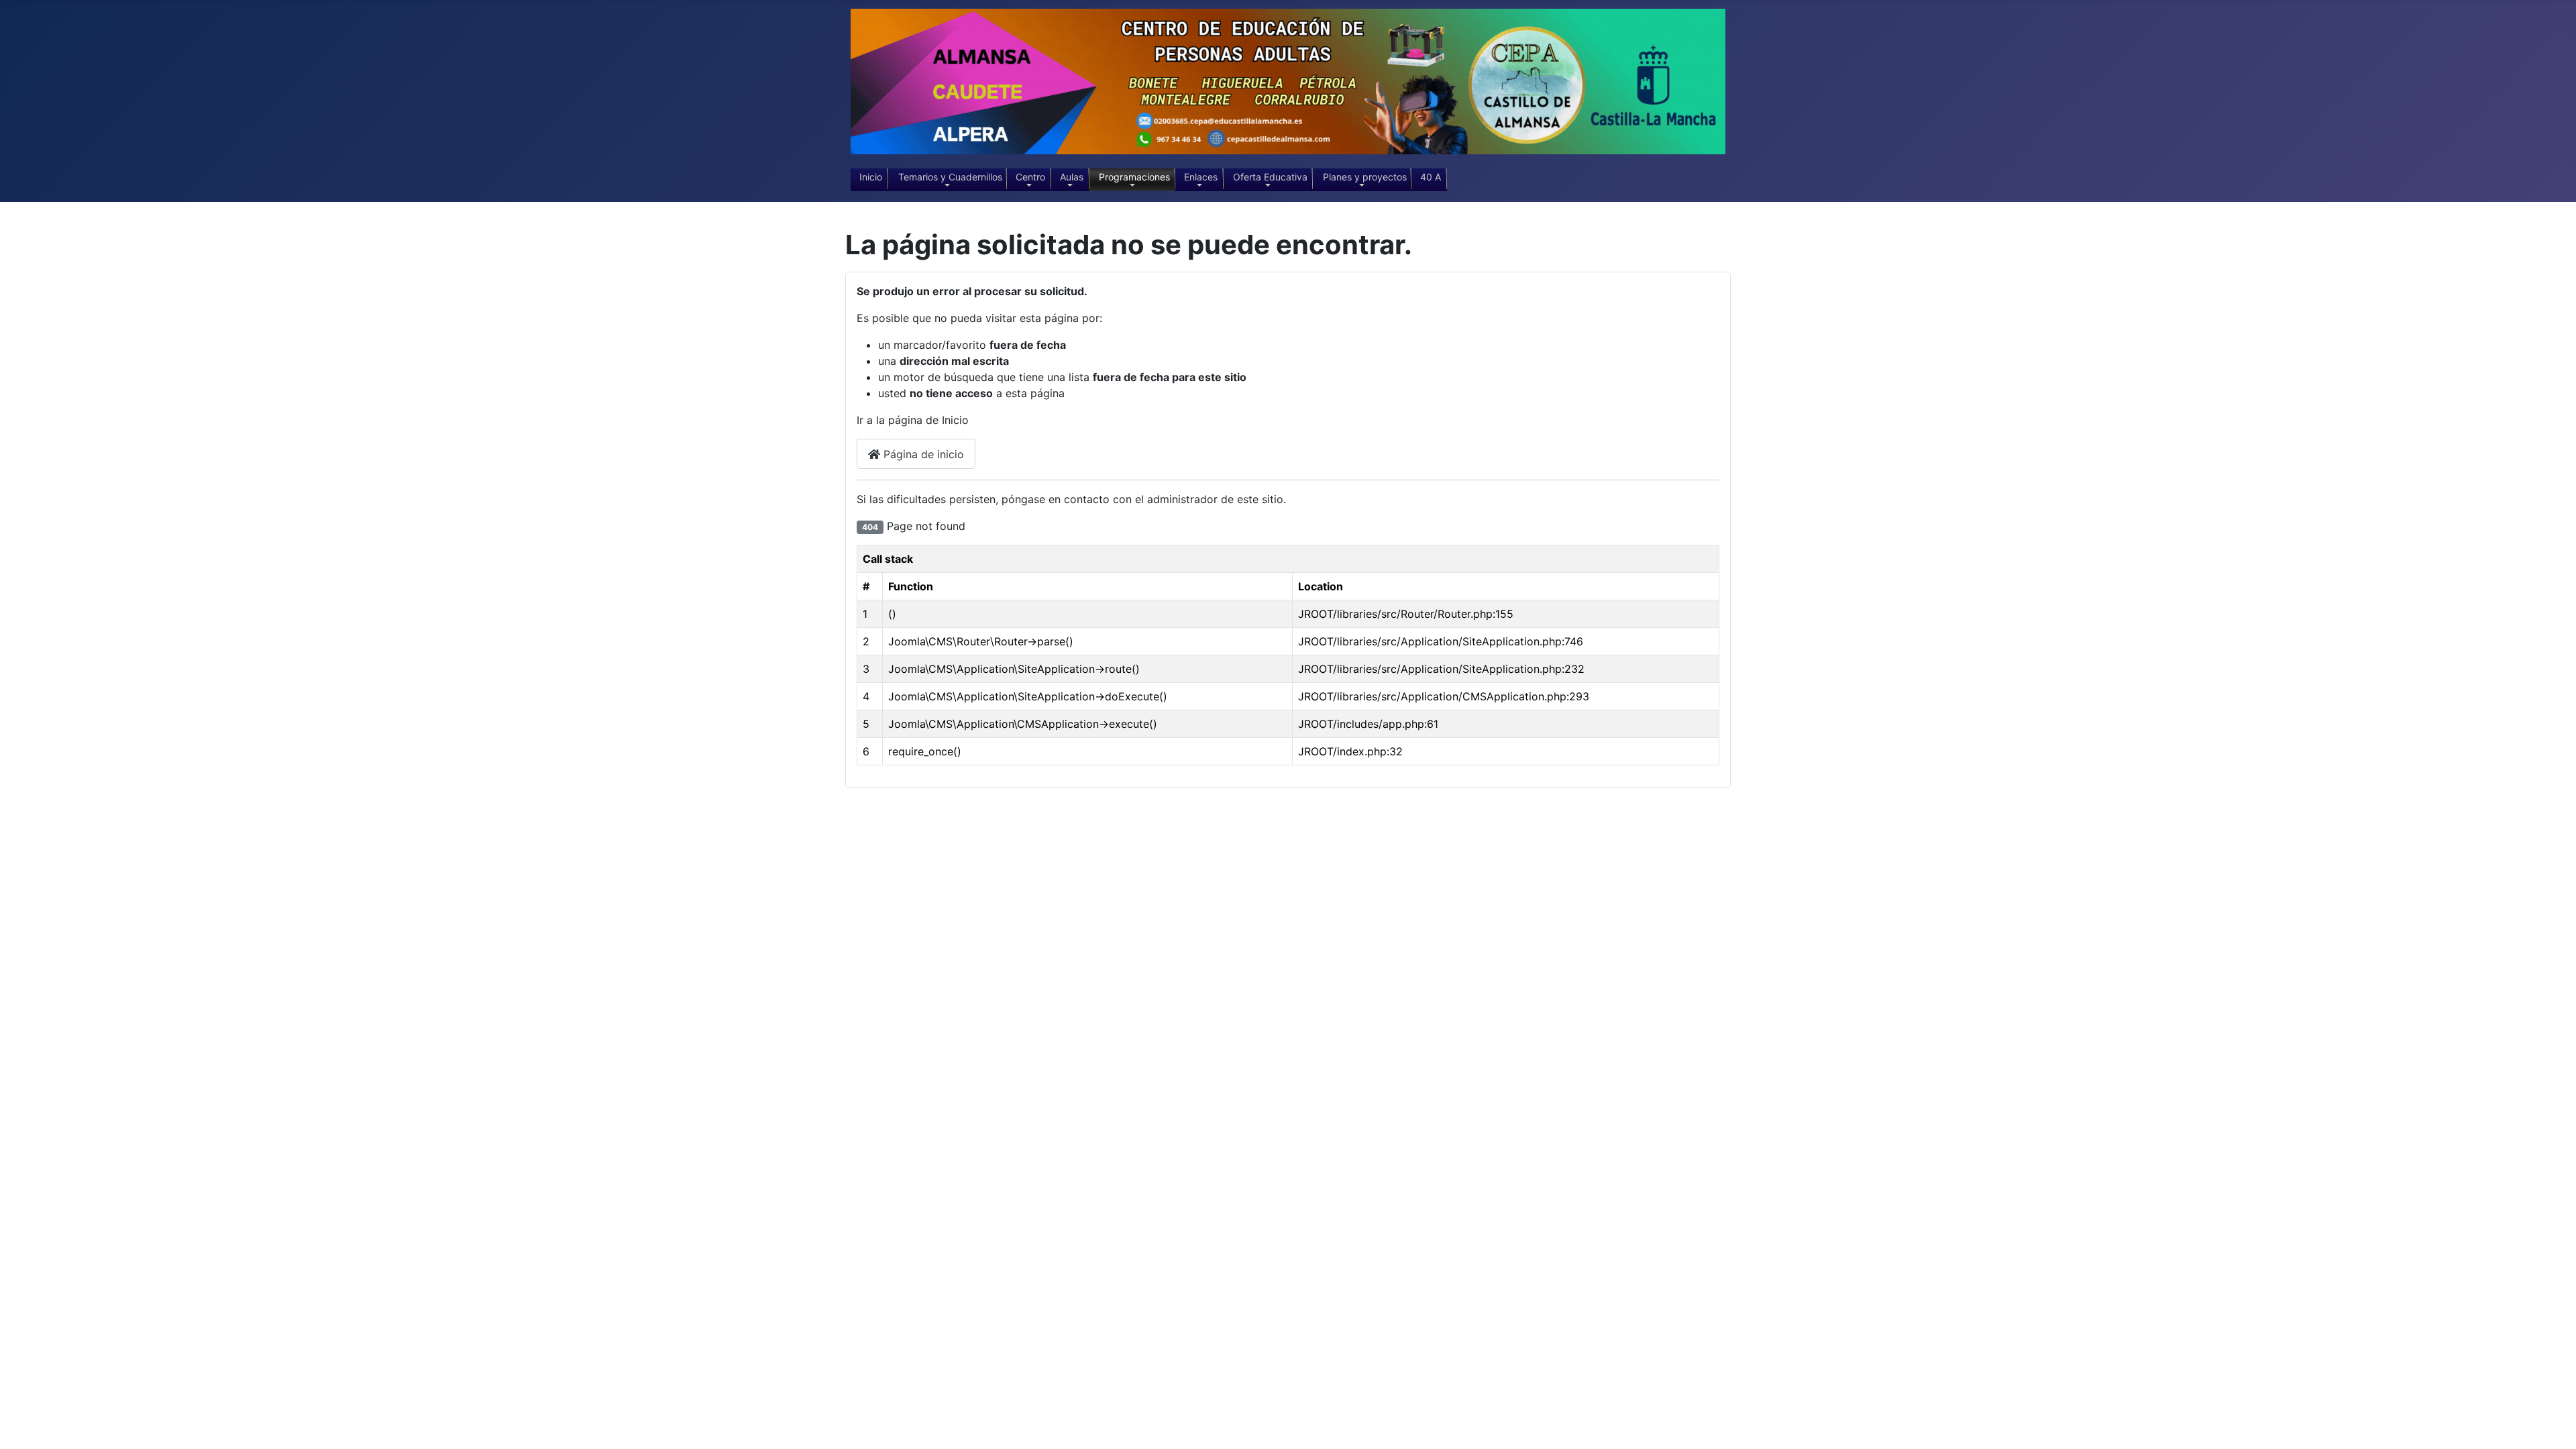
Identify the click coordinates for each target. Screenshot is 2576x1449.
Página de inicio (922, 454)
